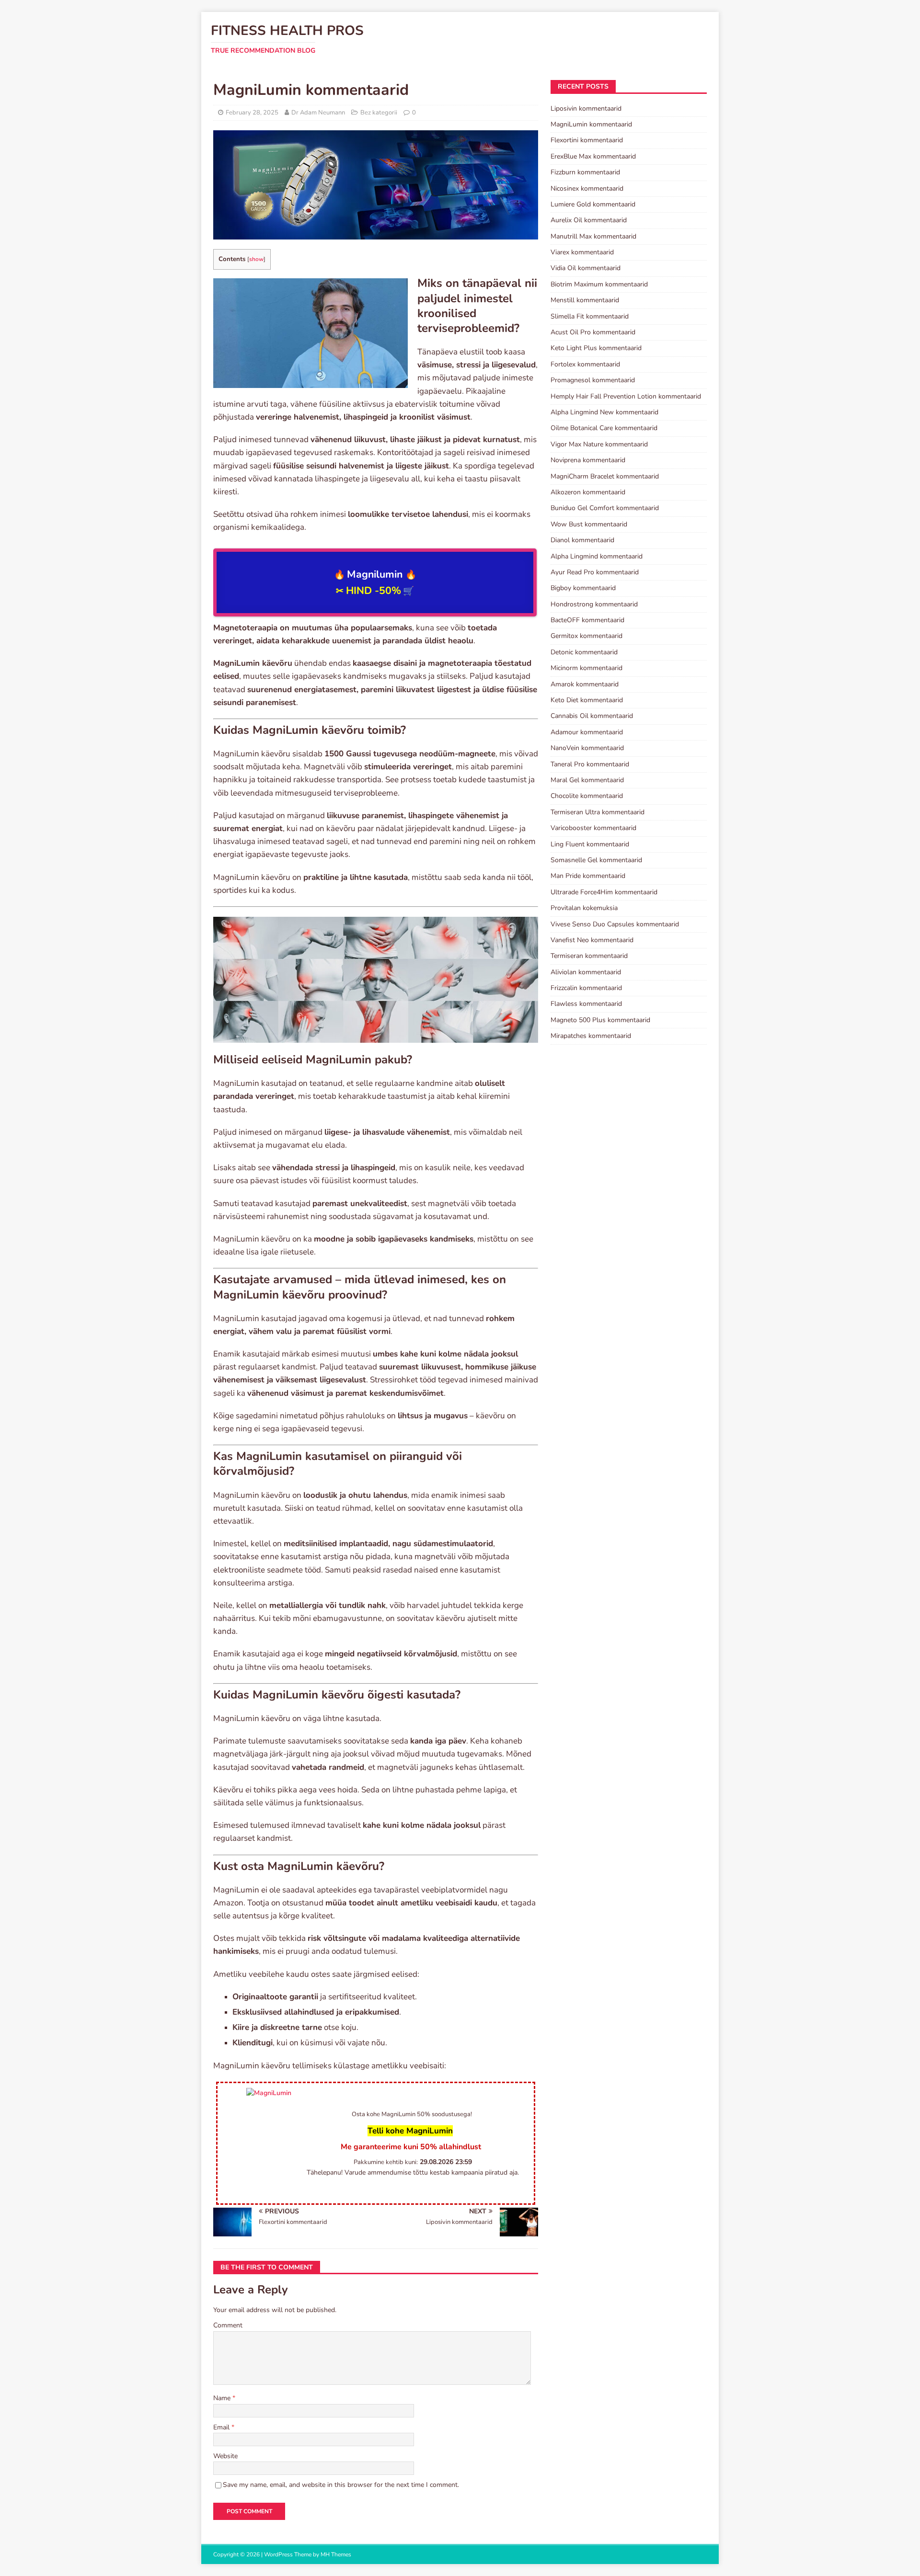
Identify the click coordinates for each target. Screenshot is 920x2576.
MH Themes (336, 2554)
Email (222, 2427)
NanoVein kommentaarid (587, 748)
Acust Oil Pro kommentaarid (593, 332)
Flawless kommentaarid (586, 1004)
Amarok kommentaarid (585, 684)
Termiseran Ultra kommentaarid (598, 812)
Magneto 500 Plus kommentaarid (600, 1020)
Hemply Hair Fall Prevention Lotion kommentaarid (626, 396)
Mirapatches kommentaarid (591, 1036)
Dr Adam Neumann (318, 113)
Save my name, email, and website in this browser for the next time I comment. (341, 2485)
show (256, 259)
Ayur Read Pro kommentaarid (595, 572)
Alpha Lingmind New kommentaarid (604, 412)
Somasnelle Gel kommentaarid (596, 860)
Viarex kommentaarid (582, 252)
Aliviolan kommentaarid (586, 972)
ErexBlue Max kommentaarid (593, 156)
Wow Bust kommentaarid (589, 524)
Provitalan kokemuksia (584, 908)
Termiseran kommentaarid (589, 956)
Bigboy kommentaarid (583, 588)
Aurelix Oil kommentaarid (589, 220)
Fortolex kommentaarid (585, 364)
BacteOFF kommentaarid (587, 620)
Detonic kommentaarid (584, 652)
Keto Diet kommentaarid (587, 700)
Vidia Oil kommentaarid (586, 268)
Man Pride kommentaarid (588, 876)
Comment (228, 2325)
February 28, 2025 (252, 113)
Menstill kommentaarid (585, 300)
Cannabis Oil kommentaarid (592, 716)
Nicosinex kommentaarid (587, 188)
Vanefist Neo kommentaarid (592, 940)
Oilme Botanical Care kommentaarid (604, 428)
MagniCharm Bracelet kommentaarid (605, 476)
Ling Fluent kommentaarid (590, 844)
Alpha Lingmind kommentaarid (597, 556)
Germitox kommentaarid (586, 636)
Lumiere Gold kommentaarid (593, 204)
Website (225, 2456)
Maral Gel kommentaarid (587, 780)
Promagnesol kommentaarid (593, 380)
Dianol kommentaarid (582, 540)
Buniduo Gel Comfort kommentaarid (605, 508)
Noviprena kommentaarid (588, 460)
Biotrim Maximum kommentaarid (599, 284)
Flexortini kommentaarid (587, 140)
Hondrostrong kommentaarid (594, 604)
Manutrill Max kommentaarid (593, 236)
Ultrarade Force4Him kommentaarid (604, 892)
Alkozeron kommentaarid (588, 492)
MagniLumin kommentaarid (591, 124)
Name (223, 2398)
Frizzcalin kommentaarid (586, 988)
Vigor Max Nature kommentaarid (599, 444)
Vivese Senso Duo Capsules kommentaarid (615, 924)
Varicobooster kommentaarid (593, 828)
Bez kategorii (379, 113)
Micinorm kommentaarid (586, 668)
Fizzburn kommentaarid (585, 172)
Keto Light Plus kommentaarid (596, 348)
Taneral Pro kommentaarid (590, 764)
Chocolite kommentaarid (587, 796)
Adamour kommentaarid (587, 732)
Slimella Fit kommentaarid (590, 316)
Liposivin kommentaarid (586, 108)
